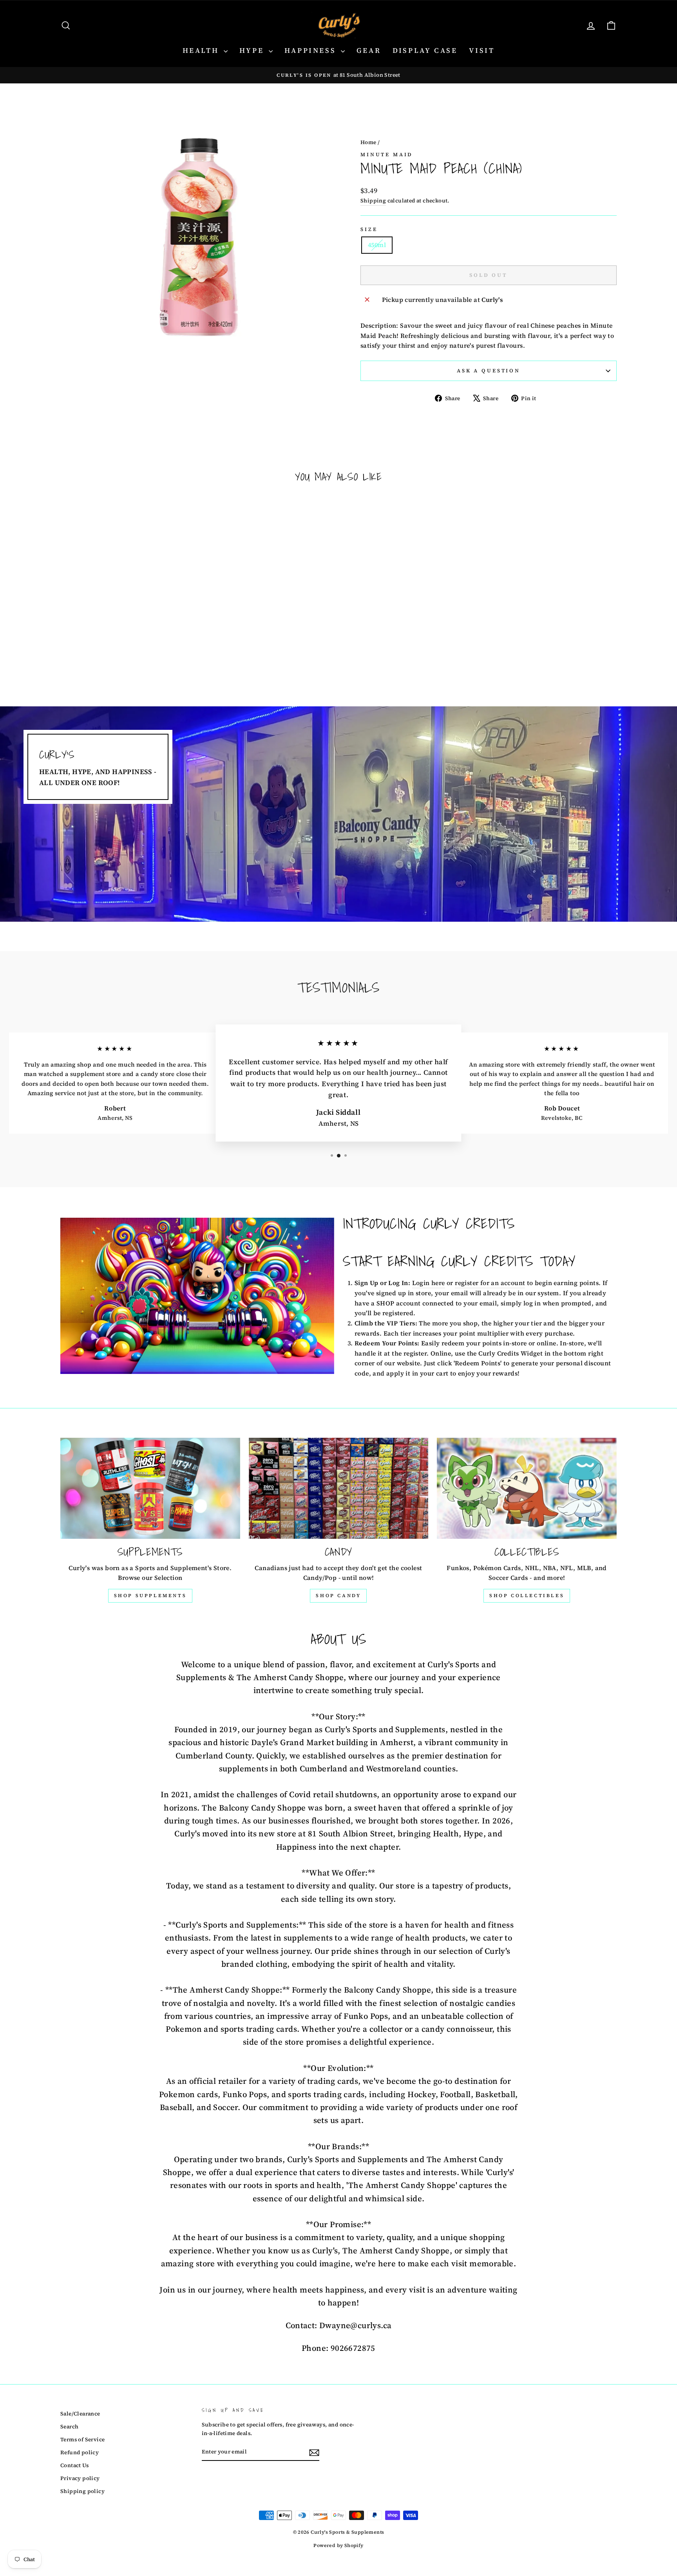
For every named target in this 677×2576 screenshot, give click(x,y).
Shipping (373, 201)
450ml (377, 245)
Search (69, 2427)
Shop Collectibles (527, 1596)
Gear (369, 50)
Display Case (425, 50)
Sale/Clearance (80, 2414)
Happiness (312, 50)
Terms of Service (82, 2440)
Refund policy (80, 2452)
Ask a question (489, 371)
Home (368, 142)
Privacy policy (80, 2478)
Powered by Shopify (338, 2545)
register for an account (490, 1283)
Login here (429, 1283)
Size (369, 229)
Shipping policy (82, 2491)
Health (202, 50)
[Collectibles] (527, 1488)
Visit (482, 50)
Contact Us (74, 2465)
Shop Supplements (150, 1596)
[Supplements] (150, 1488)
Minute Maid (387, 154)
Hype (253, 50)
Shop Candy (338, 1596)
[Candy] (339, 1488)
